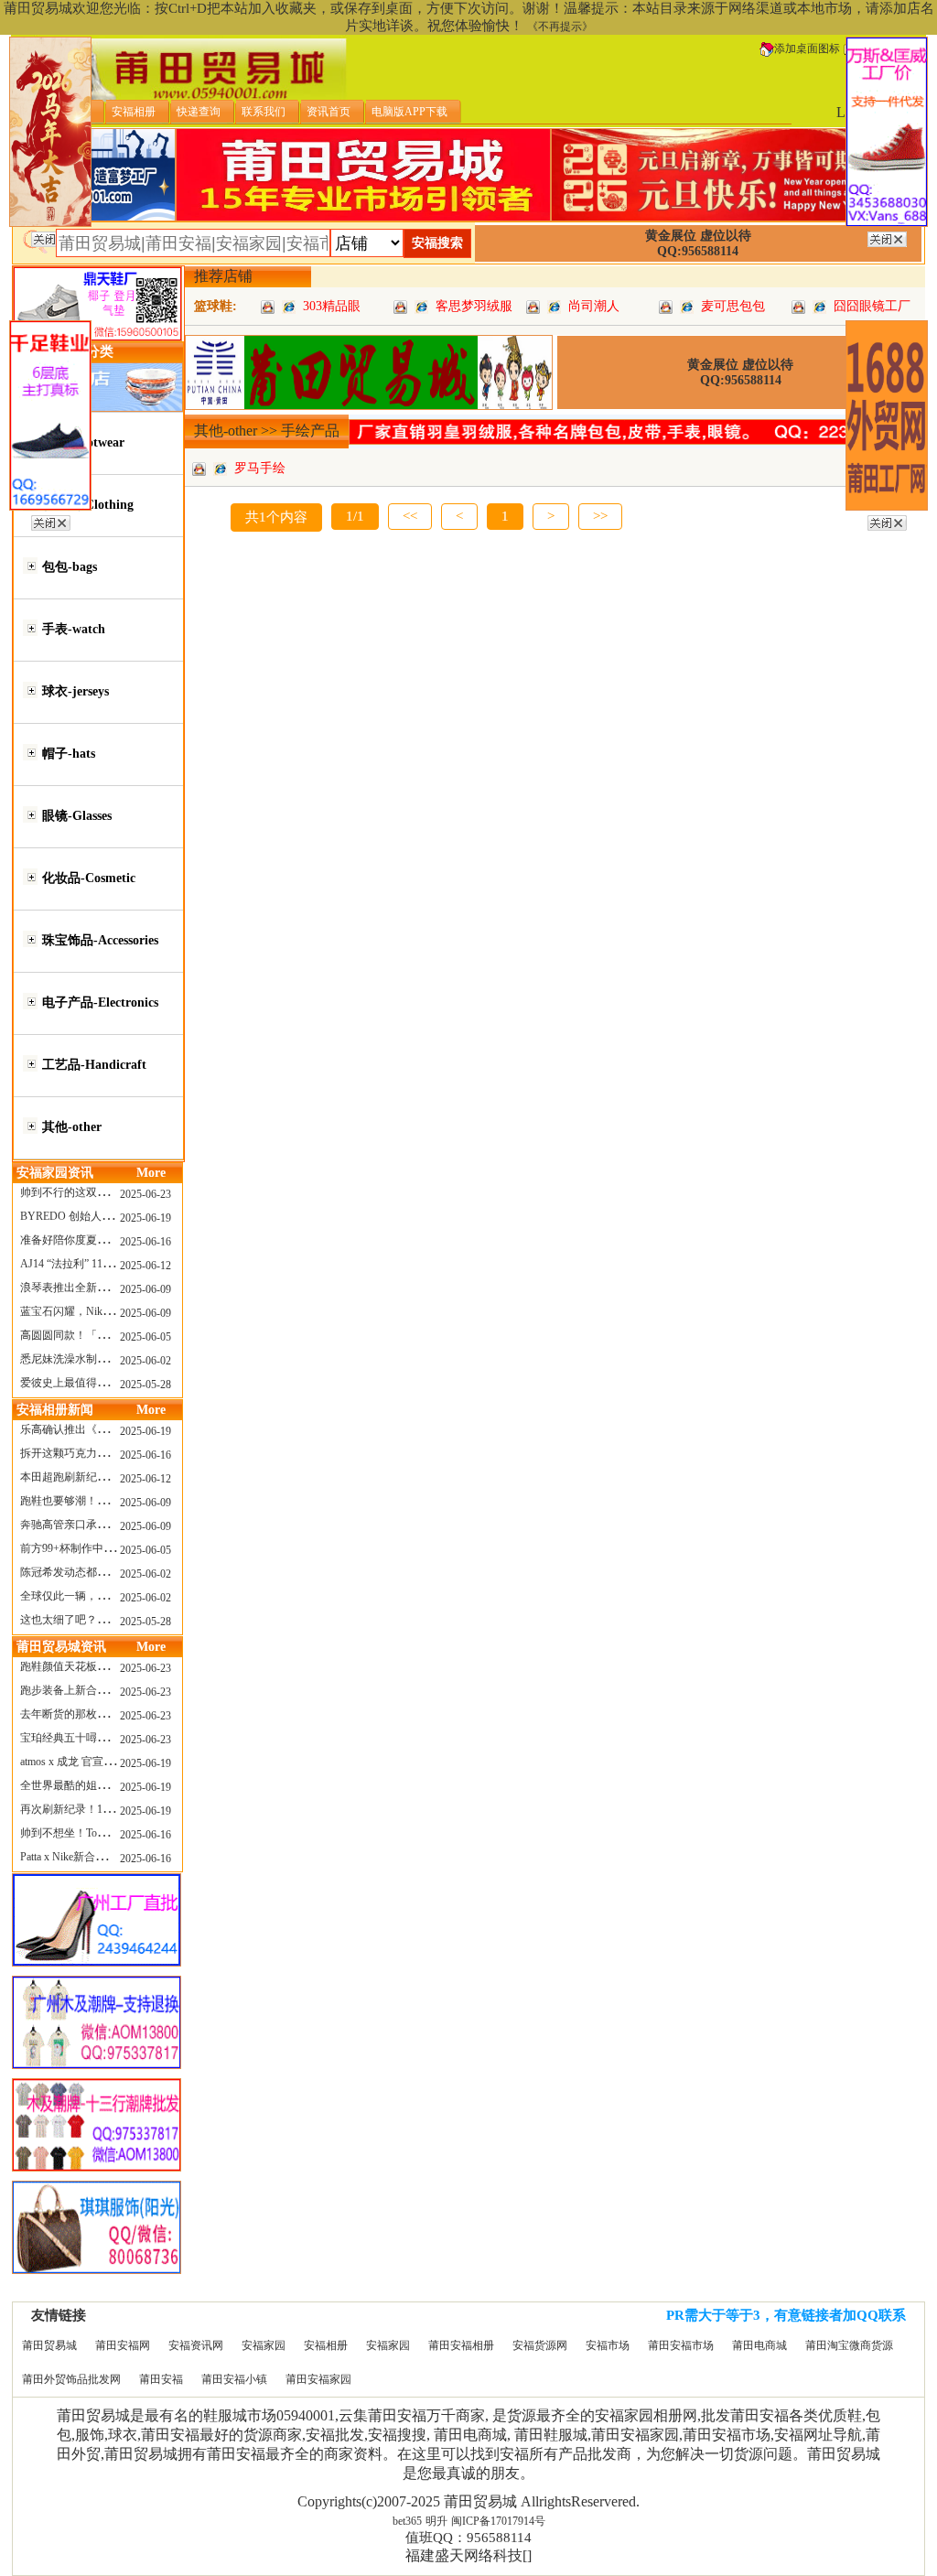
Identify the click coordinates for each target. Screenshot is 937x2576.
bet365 (407, 2521)
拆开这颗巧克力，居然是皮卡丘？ (102, 1453)
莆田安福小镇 (234, 2379)
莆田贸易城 (49, 2345)
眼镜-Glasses (77, 816)
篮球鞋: (215, 306)
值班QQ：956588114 (468, 2538)
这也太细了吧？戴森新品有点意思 (102, 1620)
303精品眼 (332, 306)
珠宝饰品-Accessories (100, 940)
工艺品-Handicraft (94, 1065)
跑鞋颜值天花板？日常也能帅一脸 (102, 1666)
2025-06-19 (145, 1218)
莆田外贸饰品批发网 (71, 2379)
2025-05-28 (145, 1385)
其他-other (72, 1127)
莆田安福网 (123, 2345)
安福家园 (264, 2345)
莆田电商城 (759, 2345)
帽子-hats (69, 754)
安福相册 (326, 2345)
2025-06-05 (145, 1337)
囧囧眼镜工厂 (872, 306)
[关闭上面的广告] (51, 236)
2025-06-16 (145, 1242)
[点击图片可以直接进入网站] (289, 306)
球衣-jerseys (75, 691)
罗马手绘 (260, 468)
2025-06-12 (145, 1266)
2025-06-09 (145, 1289)
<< (410, 516)
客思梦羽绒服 (474, 306)
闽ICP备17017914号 (498, 2521)
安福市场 (608, 2345)
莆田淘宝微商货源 (849, 2345)
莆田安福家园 (318, 2379)
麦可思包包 (733, 306)
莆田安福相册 (461, 2345)
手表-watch (74, 629)
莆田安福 (161, 2379)
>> (600, 516)
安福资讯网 (196, 2345)
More (151, 1173)
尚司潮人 (594, 306)
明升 (436, 2521)
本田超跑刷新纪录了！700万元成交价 (111, 1477)
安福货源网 (540, 2345)
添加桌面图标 (807, 49)
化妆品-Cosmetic (89, 878)
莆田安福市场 (681, 2345)
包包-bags (70, 567)
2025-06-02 (145, 1361)
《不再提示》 (560, 27)
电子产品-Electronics (100, 1002)
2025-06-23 (145, 1194)
